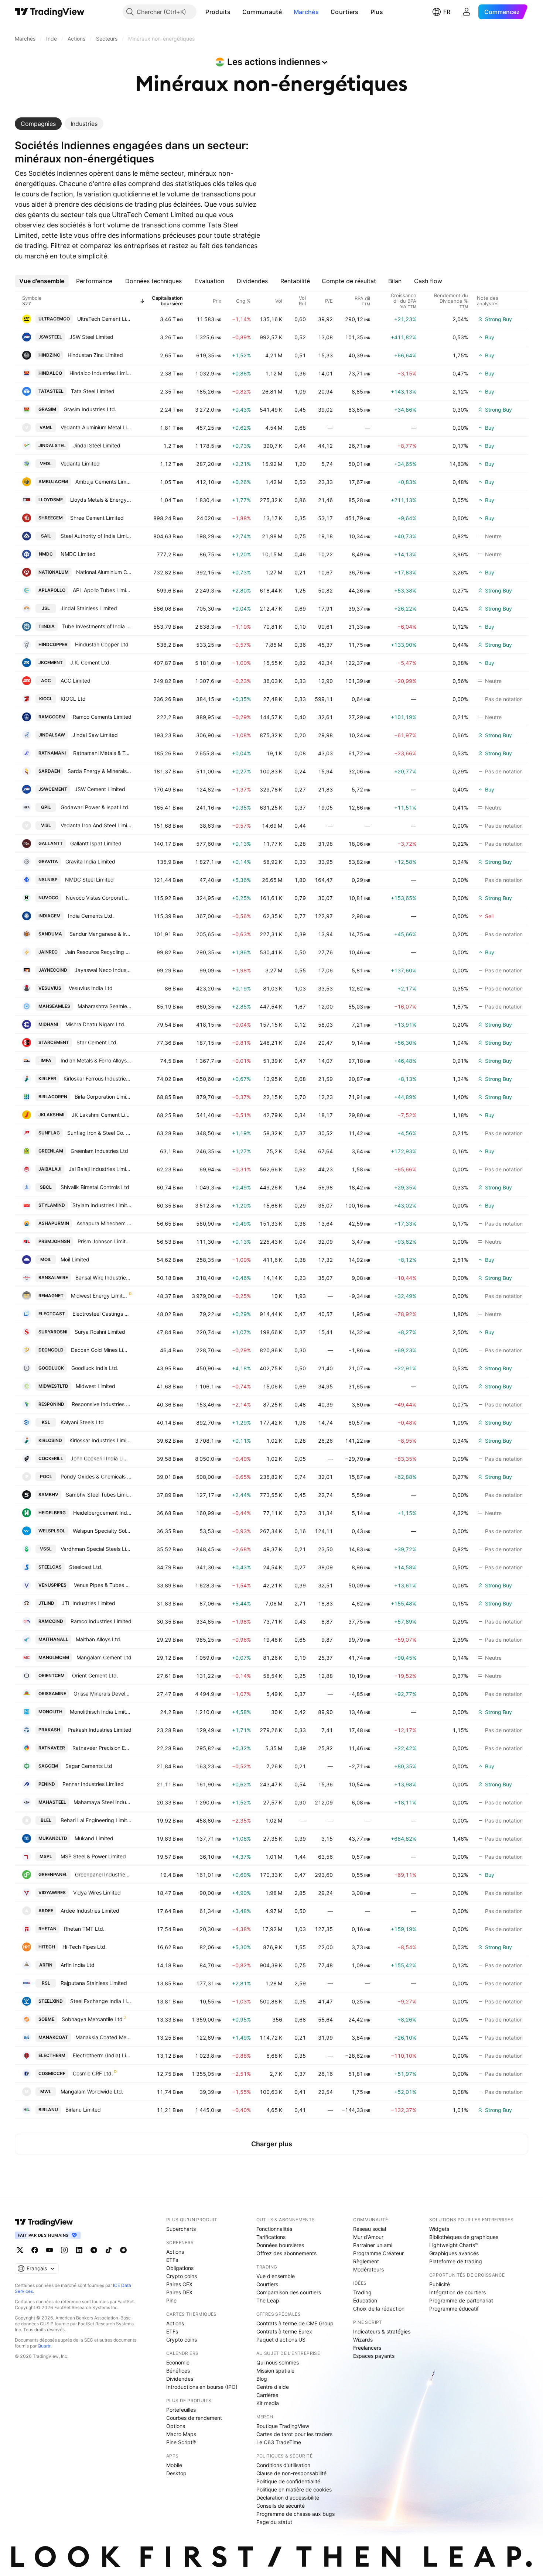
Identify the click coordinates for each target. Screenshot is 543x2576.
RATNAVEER (52, 1748)
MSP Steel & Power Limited (93, 1856)
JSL (46, 608)
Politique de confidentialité (288, 2481)
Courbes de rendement (194, 2418)
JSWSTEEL (50, 337)
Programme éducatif (454, 2309)
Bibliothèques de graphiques (464, 2237)
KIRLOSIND (50, 1440)
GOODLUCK (51, 1368)
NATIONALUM (54, 572)
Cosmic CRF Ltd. (93, 2073)
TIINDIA (47, 626)
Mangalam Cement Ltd (104, 1657)
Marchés (306, 12)
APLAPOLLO (52, 590)
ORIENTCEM (52, 1675)
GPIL (46, 807)
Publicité (440, 2284)
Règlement (366, 2261)
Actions (175, 2252)
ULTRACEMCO (54, 319)
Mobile (174, 2465)
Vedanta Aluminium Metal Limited (96, 427)
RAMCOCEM (52, 717)
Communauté (262, 12)
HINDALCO (50, 373)
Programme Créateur (378, 2253)
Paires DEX (179, 2292)
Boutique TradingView (283, 2426)
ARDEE (46, 1911)
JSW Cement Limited (100, 789)
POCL (46, 1476)
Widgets (439, 2229)
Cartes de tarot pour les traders (294, 2434)
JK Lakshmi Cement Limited (102, 1115)
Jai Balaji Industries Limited (100, 1169)
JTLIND (46, 1603)
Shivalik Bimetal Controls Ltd (95, 1187)
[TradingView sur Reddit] (123, 2250)
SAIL (46, 536)
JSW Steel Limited (91, 337)
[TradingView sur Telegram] (94, 2250)
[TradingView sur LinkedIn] (79, 2250)
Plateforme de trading (456, 2261)
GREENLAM (51, 1151)
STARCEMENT (54, 1042)
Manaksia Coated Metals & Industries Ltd (103, 2037)
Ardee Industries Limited (90, 1911)
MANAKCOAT (53, 2037)
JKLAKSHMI (51, 1115)
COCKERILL (51, 1458)
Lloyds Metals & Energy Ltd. (101, 500)
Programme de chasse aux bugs (296, 2514)
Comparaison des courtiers (289, 2292)
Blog (262, 2379)
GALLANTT (51, 843)
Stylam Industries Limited (102, 1205)
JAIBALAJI (50, 1169)
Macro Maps (181, 2434)
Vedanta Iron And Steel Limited (96, 825)
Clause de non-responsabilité (291, 2473)
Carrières (267, 2395)
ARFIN (46, 1965)
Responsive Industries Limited (102, 1404)
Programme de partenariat (461, 2300)
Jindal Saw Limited (95, 735)
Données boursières (280, 2245)
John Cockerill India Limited (101, 1458)
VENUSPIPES (52, 1585)
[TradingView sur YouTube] (49, 2250)
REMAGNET (51, 1296)
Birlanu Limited (83, 2110)
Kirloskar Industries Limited (100, 1440)
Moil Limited (75, 1259)
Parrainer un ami (373, 2245)
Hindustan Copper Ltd (102, 644)
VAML (46, 427)
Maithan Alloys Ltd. (99, 1639)
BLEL (46, 1820)
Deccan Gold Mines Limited (101, 1350)
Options (176, 2426)
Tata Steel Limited (93, 391)
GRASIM (47, 409)
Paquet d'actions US (281, 2340)
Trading (362, 2292)
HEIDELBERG (52, 1513)
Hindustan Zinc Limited (95, 355)
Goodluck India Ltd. (95, 1368)
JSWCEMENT (53, 789)
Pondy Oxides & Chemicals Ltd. (96, 1476)
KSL (46, 1422)
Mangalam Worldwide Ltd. (92, 2091)
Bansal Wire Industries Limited (103, 1277)
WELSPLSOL (52, 1531)
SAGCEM (48, 1766)
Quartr (44, 2346)
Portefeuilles (181, 2410)
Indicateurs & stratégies (382, 2331)
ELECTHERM (52, 2055)
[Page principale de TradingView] (50, 12)
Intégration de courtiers (457, 2292)
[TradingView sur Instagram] (64, 2250)
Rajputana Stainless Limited (94, 1983)
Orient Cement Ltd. (95, 1675)
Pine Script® (181, 2442)
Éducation (365, 2300)
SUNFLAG (49, 1133)
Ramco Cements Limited (102, 717)
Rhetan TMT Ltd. (84, 1929)
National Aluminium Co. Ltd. (104, 572)
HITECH (47, 1947)
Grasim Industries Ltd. (90, 409)
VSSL (46, 1549)
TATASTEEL (51, 391)
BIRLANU (48, 2110)
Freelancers (367, 2348)
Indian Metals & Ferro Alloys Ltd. (96, 1060)
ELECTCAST (52, 1314)
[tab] (38, 124)
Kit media (268, 2403)
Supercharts (181, 2229)
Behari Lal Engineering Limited (96, 1820)
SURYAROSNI (53, 1332)
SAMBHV (48, 1495)
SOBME (46, 2019)
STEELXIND (51, 2001)
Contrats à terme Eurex (284, 2331)
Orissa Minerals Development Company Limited (103, 1694)
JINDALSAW (52, 735)
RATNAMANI (52, 753)
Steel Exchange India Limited (101, 2001)
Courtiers (345, 12)
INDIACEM (49, 916)
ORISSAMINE (52, 1694)
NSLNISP (48, 880)
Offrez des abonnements (286, 2253)
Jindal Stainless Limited (89, 608)
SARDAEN (49, 771)
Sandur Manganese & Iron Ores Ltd (100, 934)
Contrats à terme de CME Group (295, 2323)
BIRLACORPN (53, 1097)
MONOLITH (50, 1712)
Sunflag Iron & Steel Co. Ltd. (99, 1133)
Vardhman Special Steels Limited (96, 1549)
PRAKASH (49, 1730)
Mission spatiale (275, 2371)
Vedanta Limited (80, 463)
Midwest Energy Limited (100, 1296)
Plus (377, 12)
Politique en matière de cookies (294, 2489)
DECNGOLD (51, 1350)
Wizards (363, 2340)
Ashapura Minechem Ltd (104, 1223)
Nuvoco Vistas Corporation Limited (99, 898)
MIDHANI (48, 1024)
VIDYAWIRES (52, 1892)
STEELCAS (50, 1567)
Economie (178, 2362)
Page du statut (274, 2522)
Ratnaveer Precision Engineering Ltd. (102, 1748)
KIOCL (46, 699)
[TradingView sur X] (20, 2250)
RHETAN (47, 1929)
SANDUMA (50, 934)
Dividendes (180, 2379)
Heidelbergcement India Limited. (102, 1513)
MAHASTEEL (52, 1802)
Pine (171, 2300)
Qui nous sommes (278, 2362)
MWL (46, 2091)
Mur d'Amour (368, 2237)
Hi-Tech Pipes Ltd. (85, 1947)
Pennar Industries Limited (93, 1784)
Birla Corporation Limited (103, 1097)
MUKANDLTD (53, 1838)
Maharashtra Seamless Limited (105, 1006)
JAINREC (48, 952)
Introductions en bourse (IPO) (202, 2387)
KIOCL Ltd (73, 699)
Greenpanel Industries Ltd (103, 1874)
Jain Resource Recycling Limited (98, 952)
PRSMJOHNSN (54, 1241)
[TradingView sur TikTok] (109, 2250)
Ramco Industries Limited (101, 1621)
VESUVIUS (50, 988)
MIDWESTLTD (53, 1386)
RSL (46, 1983)
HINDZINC (49, 355)
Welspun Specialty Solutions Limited (102, 1531)
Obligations (180, 2268)
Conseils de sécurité (281, 2506)
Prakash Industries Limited (100, 1730)
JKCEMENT (51, 662)
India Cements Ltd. (91, 916)
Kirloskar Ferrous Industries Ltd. (98, 1079)
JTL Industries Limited (88, 1603)
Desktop (176, 2473)
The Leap (268, 2300)
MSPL (46, 1856)
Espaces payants (374, 2356)
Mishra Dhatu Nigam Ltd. (95, 1024)
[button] (236, 12)
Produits (218, 12)
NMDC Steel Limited (89, 880)
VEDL (46, 463)
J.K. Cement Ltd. (90, 662)
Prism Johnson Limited (105, 1241)
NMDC (46, 554)
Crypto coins (182, 2276)
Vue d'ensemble (276, 2276)
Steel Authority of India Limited (96, 536)
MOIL (46, 1259)
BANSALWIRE (53, 1277)
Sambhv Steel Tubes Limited (99, 1495)
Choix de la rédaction (379, 2309)
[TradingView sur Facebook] (35, 2250)
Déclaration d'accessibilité (288, 2498)
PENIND (47, 1784)
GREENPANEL (53, 1874)
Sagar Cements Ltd (89, 1766)
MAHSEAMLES (54, 1006)
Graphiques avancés (454, 2253)
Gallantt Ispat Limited (96, 843)
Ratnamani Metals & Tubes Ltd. (102, 753)
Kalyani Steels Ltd (82, 1422)
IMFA (46, 1060)
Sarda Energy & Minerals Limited (100, 771)
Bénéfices (178, 2371)
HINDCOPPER (53, 644)
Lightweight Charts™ (454, 2245)
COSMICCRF (52, 2073)
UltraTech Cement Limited (104, 319)
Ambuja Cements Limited (103, 482)
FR (447, 12)
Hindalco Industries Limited (100, 373)
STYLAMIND (52, 1205)
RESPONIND (51, 1404)
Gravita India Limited (90, 861)
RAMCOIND (51, 1621)
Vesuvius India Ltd (91, 988)
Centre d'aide (273, 2387)
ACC (46, 681)
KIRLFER (47, 1079)
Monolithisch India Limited (101, 1712)
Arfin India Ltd (78, 1965)
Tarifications (271, 2237)
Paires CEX (179, 2284)
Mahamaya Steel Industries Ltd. (103, 1802)
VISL (46, 825)
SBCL (46, 1187)
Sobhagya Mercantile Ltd (92, 2019)
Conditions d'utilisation (283, 2465)
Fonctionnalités (274, 2229)
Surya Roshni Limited (100, 1332)
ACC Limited (76, 681)
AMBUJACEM (53, 482)
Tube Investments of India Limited (97, 626)
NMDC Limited (78, 554)
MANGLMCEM (54, 1657)
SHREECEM (51, 518)
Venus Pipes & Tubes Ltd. (103, 1585)
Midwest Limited (95, 1386)
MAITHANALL (53, 1639)
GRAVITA (48, 861)
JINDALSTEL (52, 445)
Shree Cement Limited (97, 518)
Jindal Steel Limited (97, 445)
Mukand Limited (94, 1838)
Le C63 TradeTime (279, 2442)
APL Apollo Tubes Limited (102, 590)
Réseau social (370, 2229)
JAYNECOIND (53, 970)
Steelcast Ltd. (86, 1567)
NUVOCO (48, 898)
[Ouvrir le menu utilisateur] (467, 12)
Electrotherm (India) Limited (102, 2055)
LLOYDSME (51, 500)
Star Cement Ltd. (97, 1042)
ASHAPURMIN (54, 1223)
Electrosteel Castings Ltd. (102, 1314)
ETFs (172, 2260)
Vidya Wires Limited (97, 1892)
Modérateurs (368, 2269)
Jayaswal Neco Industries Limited (103, 970)
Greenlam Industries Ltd (99, 1151)
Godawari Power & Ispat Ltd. (95, 807)
